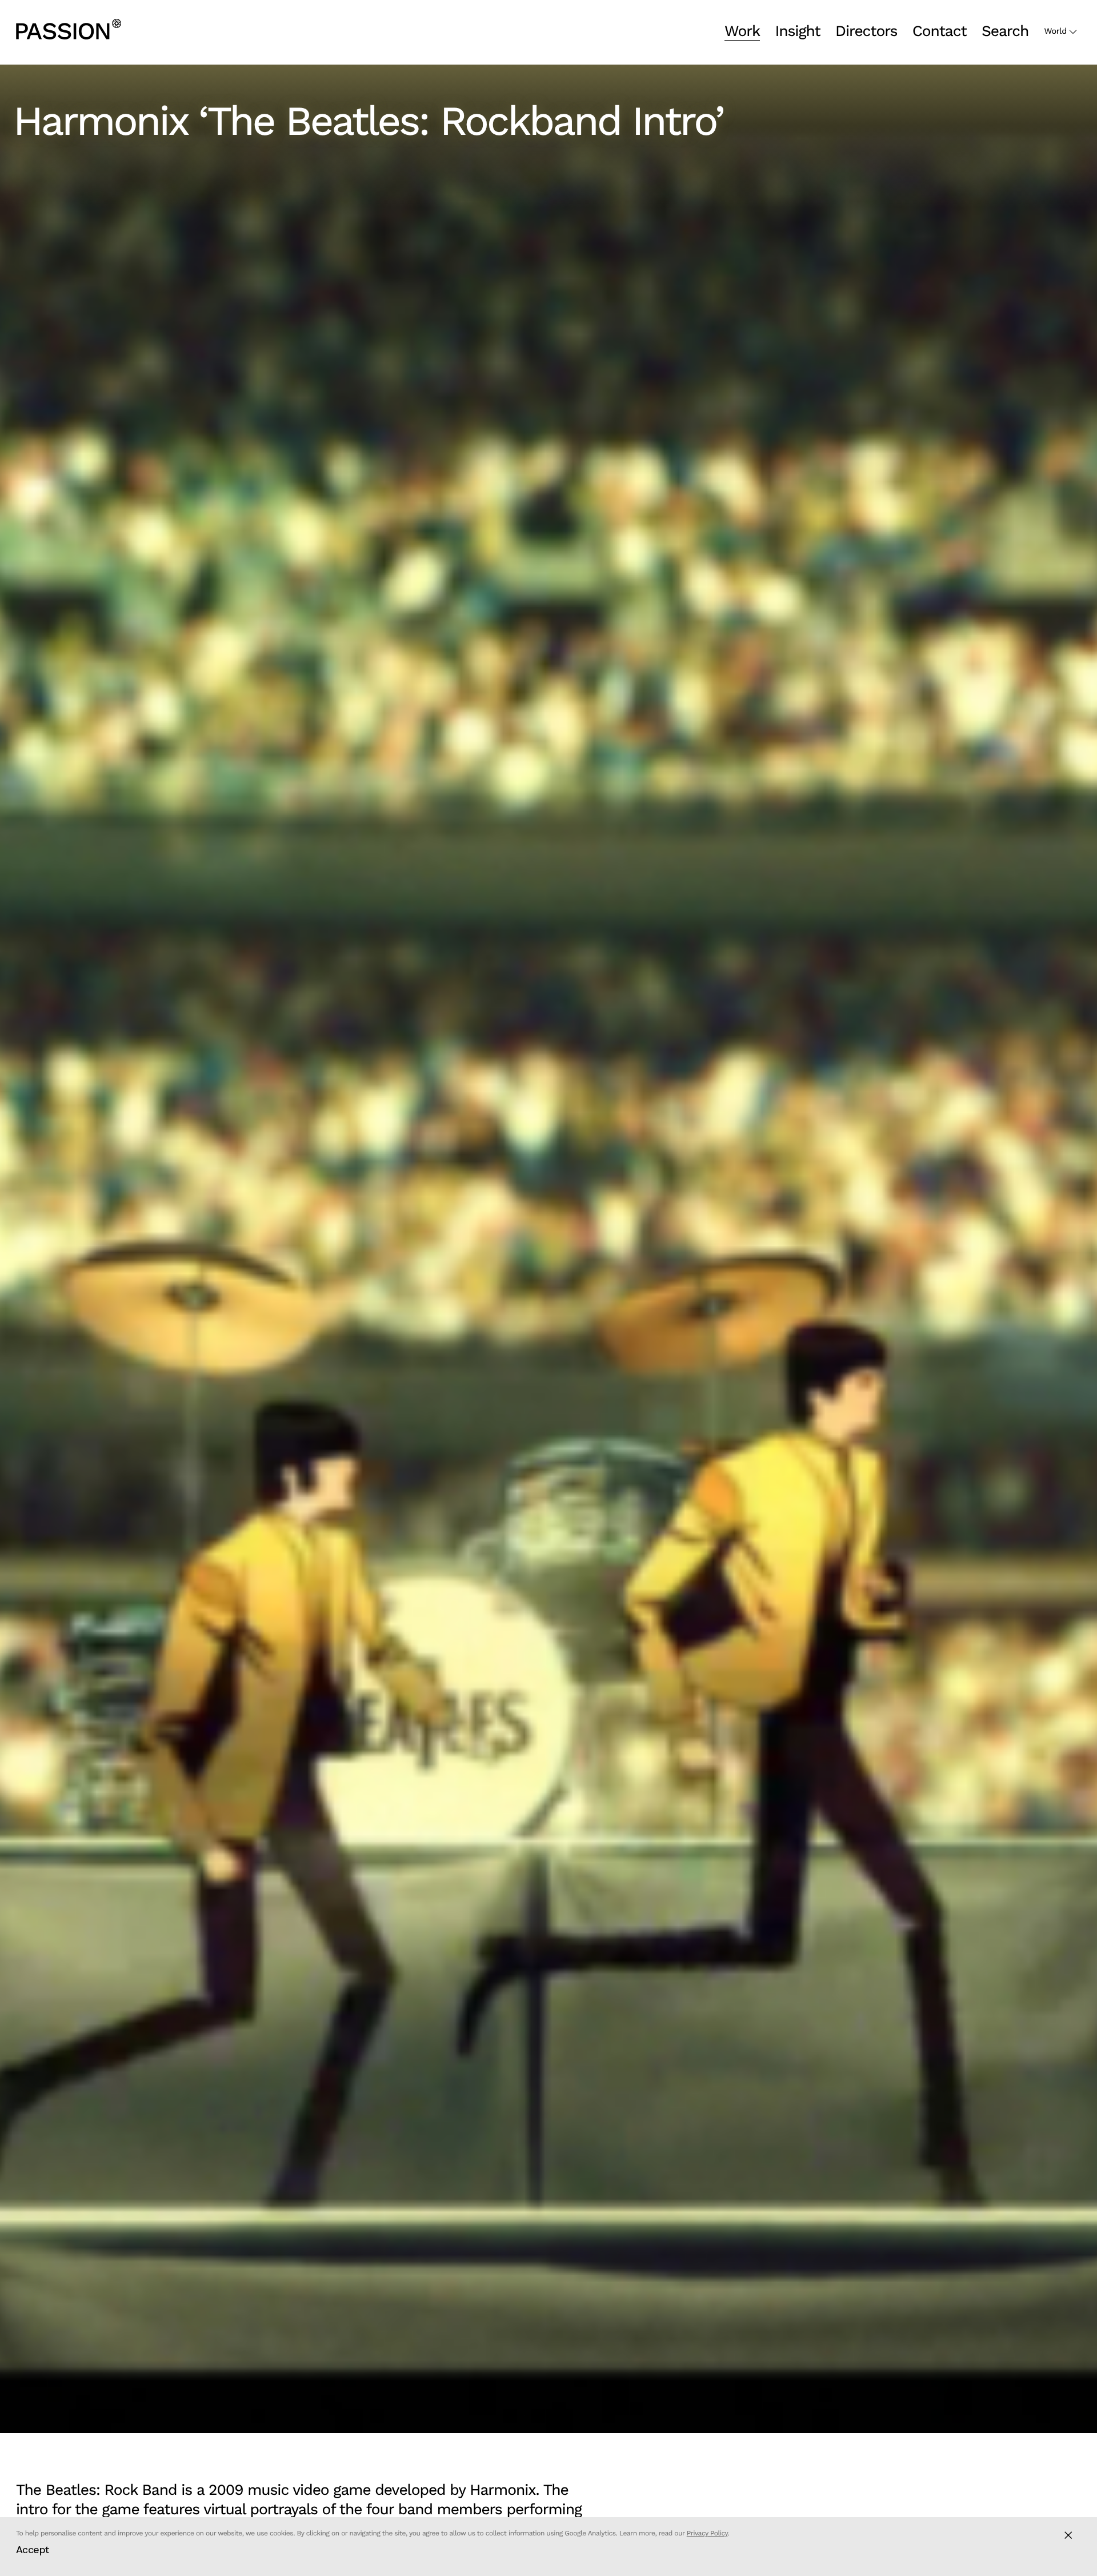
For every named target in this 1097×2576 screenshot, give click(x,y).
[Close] (1068, 2535)
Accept (33, 2549)
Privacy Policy (707, 2533)
